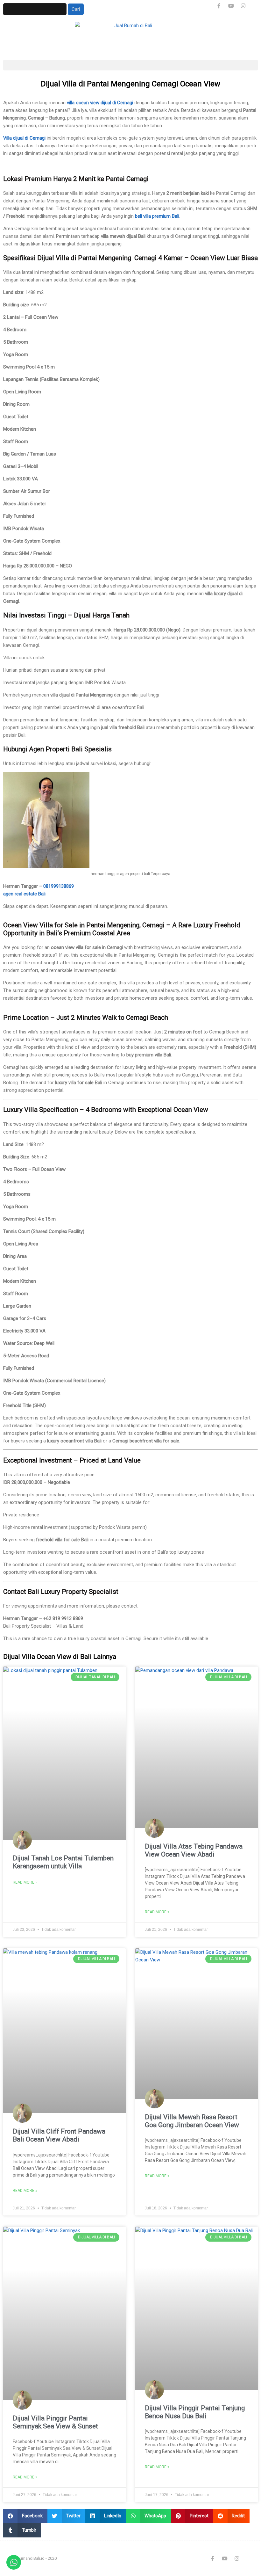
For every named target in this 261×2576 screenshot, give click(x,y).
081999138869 (59, 886)
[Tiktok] (255, 6)
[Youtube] (231, 6)
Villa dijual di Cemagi (24, 138)
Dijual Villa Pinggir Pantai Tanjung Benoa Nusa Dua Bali (195, 2412)
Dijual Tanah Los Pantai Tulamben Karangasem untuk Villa (63, 1862)
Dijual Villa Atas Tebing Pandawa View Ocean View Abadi (194, 1850)
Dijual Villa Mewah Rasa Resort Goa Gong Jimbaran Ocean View (192, 2121)
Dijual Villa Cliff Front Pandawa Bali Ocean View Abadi (59, 2135)
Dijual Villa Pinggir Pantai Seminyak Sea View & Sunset (55, 2422)
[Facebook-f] (219, 6)
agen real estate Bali (24, 894)
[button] (130, 65)
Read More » (25, 1882)
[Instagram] (243, 6)
